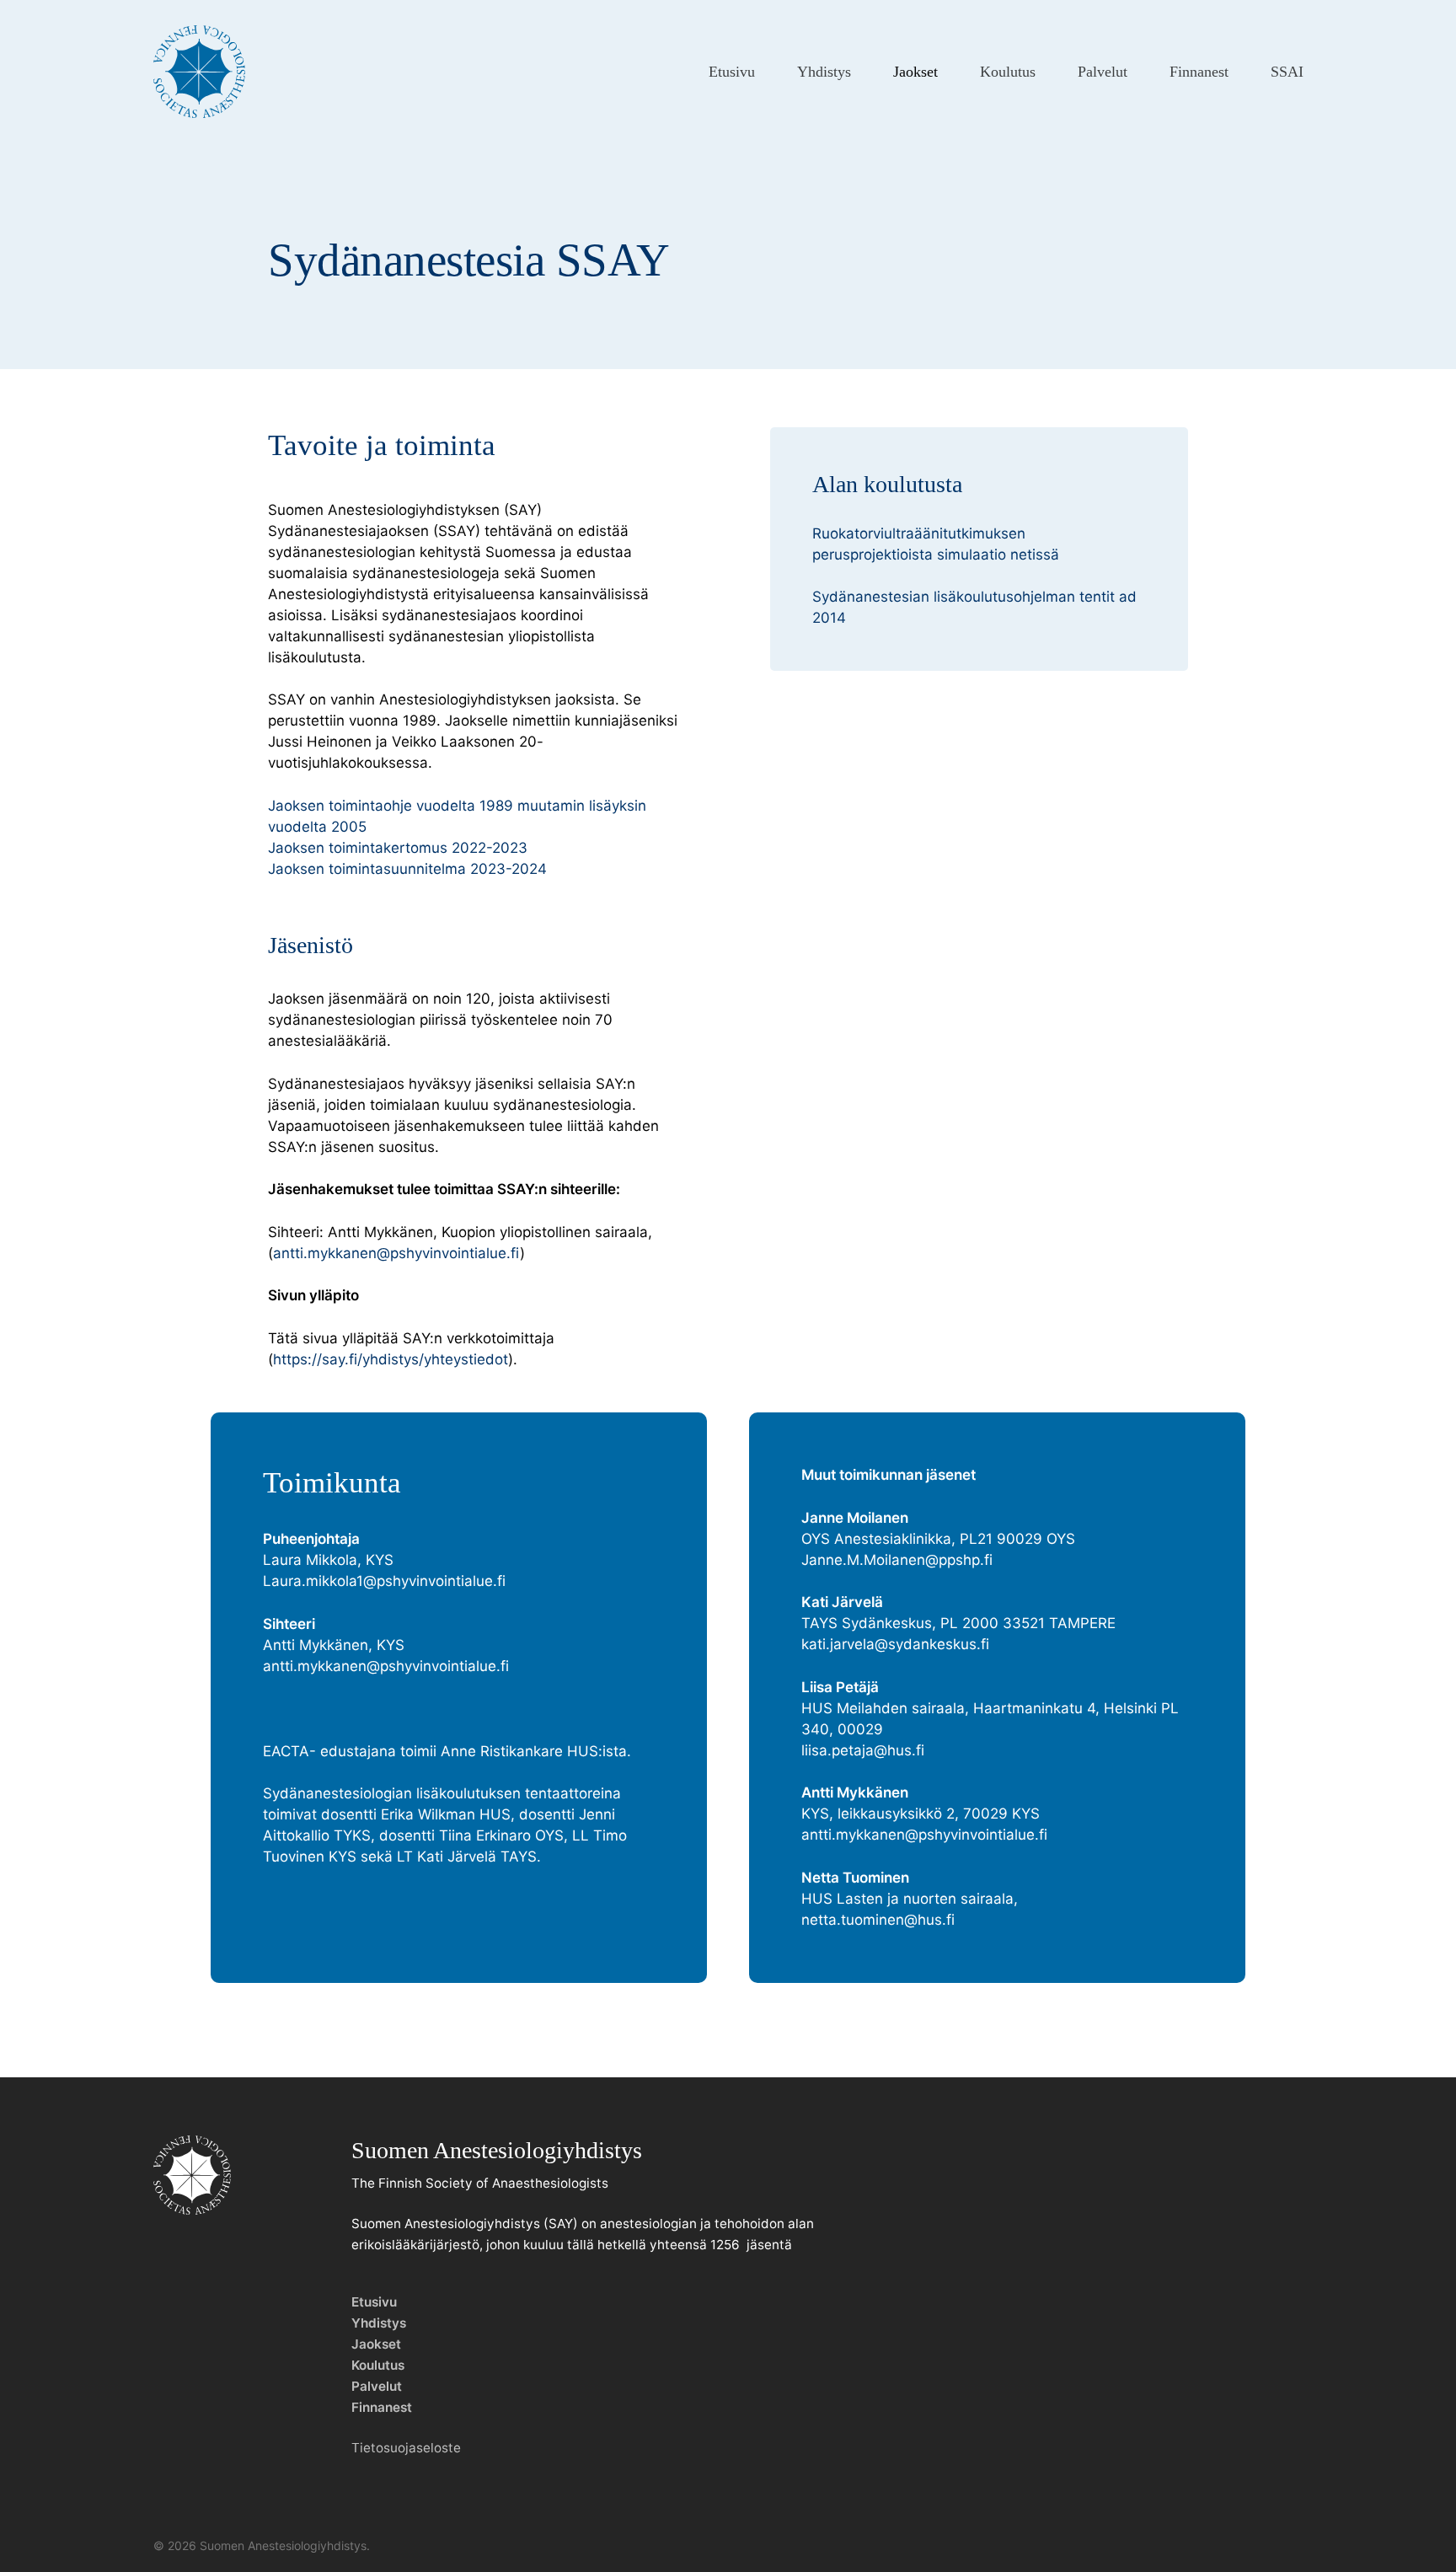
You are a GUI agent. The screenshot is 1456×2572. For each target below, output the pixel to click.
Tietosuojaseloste (406, 2448)
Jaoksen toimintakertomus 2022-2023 (398, 848)
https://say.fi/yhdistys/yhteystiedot (391, 1359)
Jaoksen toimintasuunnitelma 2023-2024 (407, 869)
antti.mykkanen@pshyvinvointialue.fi (396, 1253)
